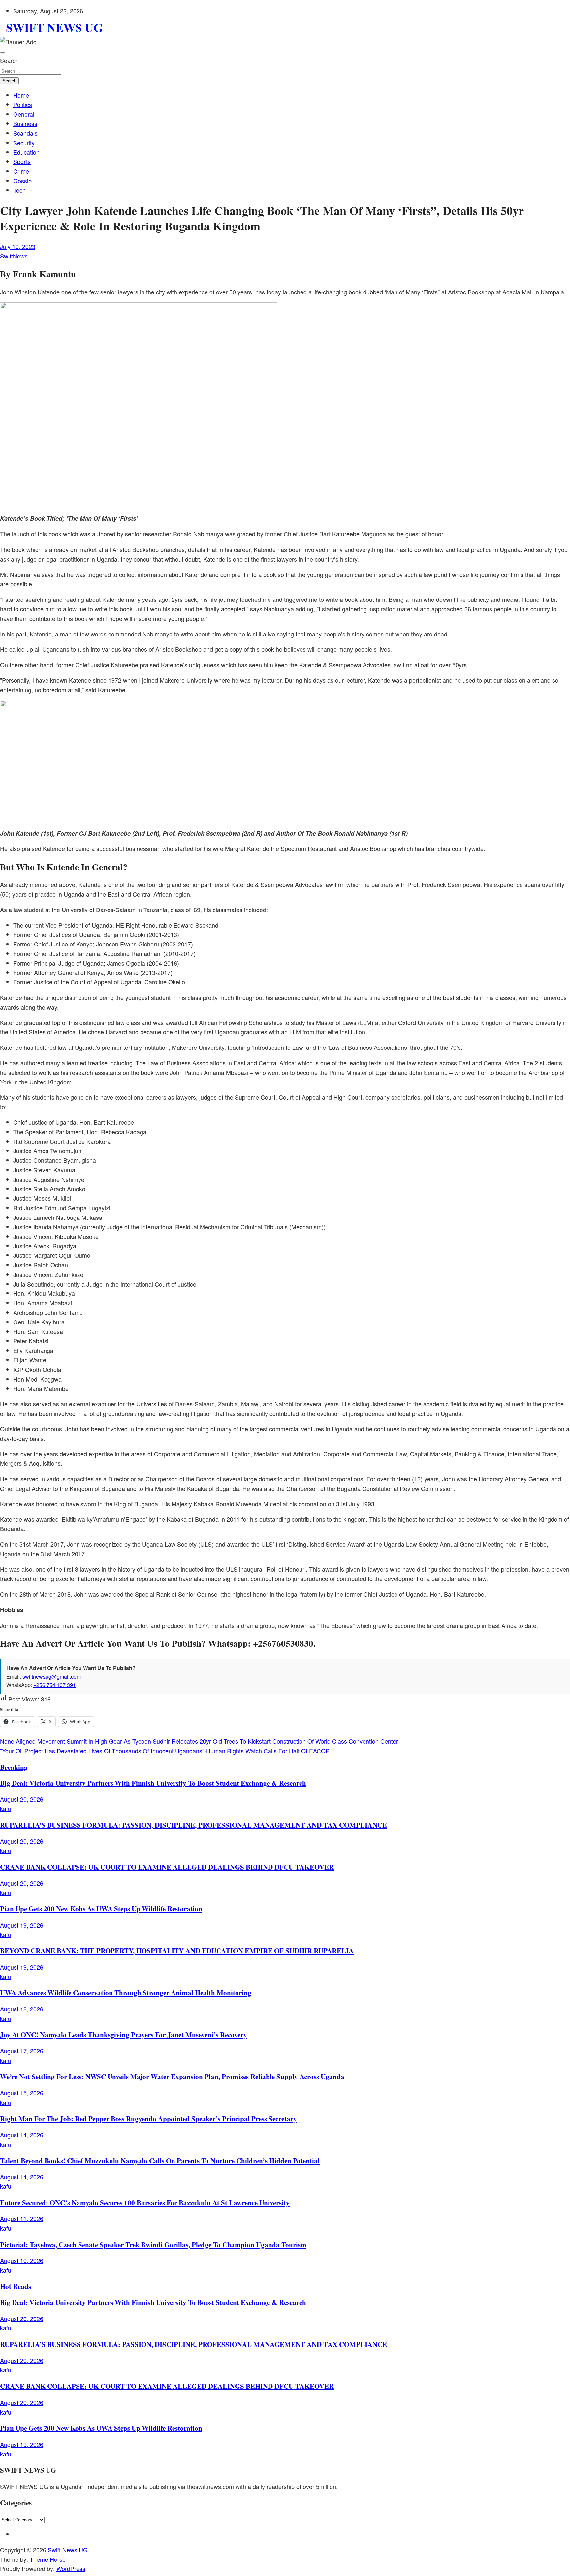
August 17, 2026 (22, 2051)
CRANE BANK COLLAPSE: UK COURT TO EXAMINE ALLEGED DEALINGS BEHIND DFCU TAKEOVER (167, 1867)
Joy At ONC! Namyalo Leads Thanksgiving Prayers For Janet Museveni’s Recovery (124, 2034)
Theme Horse (48, 2559)
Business (25, 123)
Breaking (14, 1767)
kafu (6, 1808)
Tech (19, 190)
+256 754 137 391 (55, 1685)
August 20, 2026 (22, 1799)
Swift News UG (68, 2550)
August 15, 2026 (22, 2093)
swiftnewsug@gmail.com (52, 1677)
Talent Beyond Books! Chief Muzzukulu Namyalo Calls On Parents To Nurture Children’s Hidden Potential (160, 2161)
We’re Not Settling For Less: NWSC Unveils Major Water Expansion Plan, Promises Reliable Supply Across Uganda (172, 2076)
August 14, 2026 (22, 2135)
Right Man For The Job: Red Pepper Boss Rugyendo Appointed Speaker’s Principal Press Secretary (148, 2119)
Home (21, 95)
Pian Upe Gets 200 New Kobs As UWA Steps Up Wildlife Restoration (101, 1909)
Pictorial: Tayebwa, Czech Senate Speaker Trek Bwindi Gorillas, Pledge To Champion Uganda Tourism (153, 2244)
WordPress (71, 2568)
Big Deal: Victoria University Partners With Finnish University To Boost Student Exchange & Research (153, 1783)
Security (24, 143)
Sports (22, 161)
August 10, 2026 (22, 2260)
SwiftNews (14, 256)
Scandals (25, 133)
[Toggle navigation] (3, 53)
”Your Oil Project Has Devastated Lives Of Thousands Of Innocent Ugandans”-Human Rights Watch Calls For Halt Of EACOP (165, 1751)
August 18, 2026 (22, 2009)
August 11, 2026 (22, 2218)
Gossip (22, 181)
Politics (23, 104)
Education (26, 152)
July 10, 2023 (18, 246)
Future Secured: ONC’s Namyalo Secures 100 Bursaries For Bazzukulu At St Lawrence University (145, 2202)
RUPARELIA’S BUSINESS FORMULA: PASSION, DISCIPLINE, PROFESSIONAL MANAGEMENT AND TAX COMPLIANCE (193, 1825)
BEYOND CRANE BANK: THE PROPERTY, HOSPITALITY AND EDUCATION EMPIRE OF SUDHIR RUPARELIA (177, 1951)
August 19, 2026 (22, 1925)
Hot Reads (16, 2286)
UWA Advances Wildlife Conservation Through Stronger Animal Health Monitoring (126, 1992)
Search (9, 60)
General (24, 114)
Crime (21, 171)
